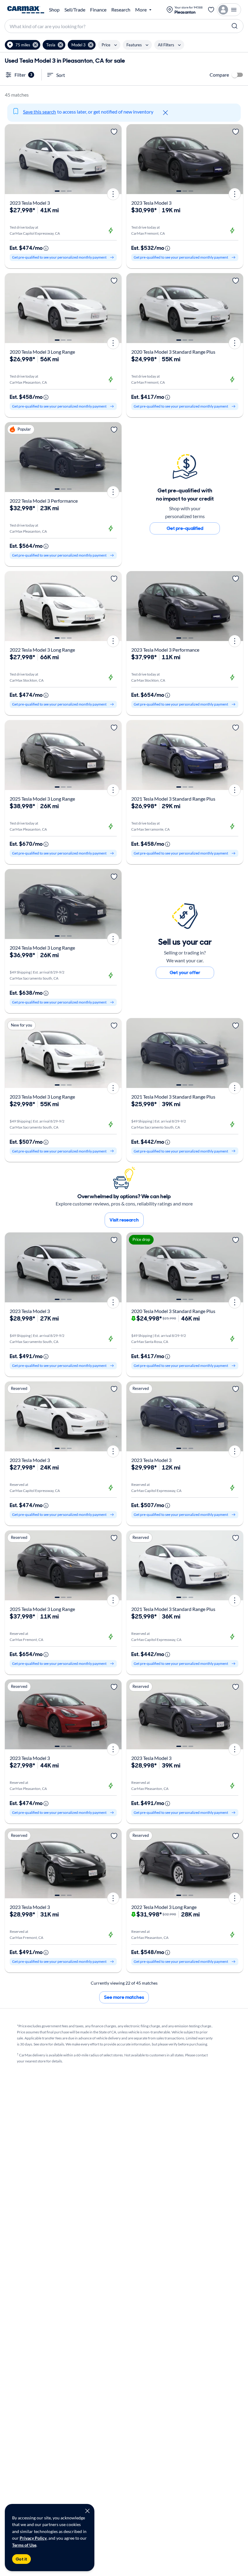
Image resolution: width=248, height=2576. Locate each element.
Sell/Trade (75, 10)
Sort (61, 75)
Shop (54, 10)
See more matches (124, 1997)
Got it (21, 2559)
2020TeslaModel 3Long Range (42, 352)
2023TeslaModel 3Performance (165, 650)
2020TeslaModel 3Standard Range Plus (173, 352)
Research (121, 10)
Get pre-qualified (185, 528)
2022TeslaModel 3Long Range (42, 650)
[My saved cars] (211, 10)
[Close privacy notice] (87, 2511)
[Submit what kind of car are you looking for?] (235, 26)
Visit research (124, 1220)
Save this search (39, 112)
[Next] (115, 159)
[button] (23, 45)
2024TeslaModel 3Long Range (42, 948)
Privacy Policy (33, 2538)
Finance (98, 10)
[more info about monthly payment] (46, 248)
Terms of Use (24, 2545)
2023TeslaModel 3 (30, 203)
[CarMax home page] (26, 10)
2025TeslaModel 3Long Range (42, 799)
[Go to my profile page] (229, 10)
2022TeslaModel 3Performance (44, 501)
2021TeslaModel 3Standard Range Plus (173, 799)
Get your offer (185, 972)
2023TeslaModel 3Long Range (42, 1097)
